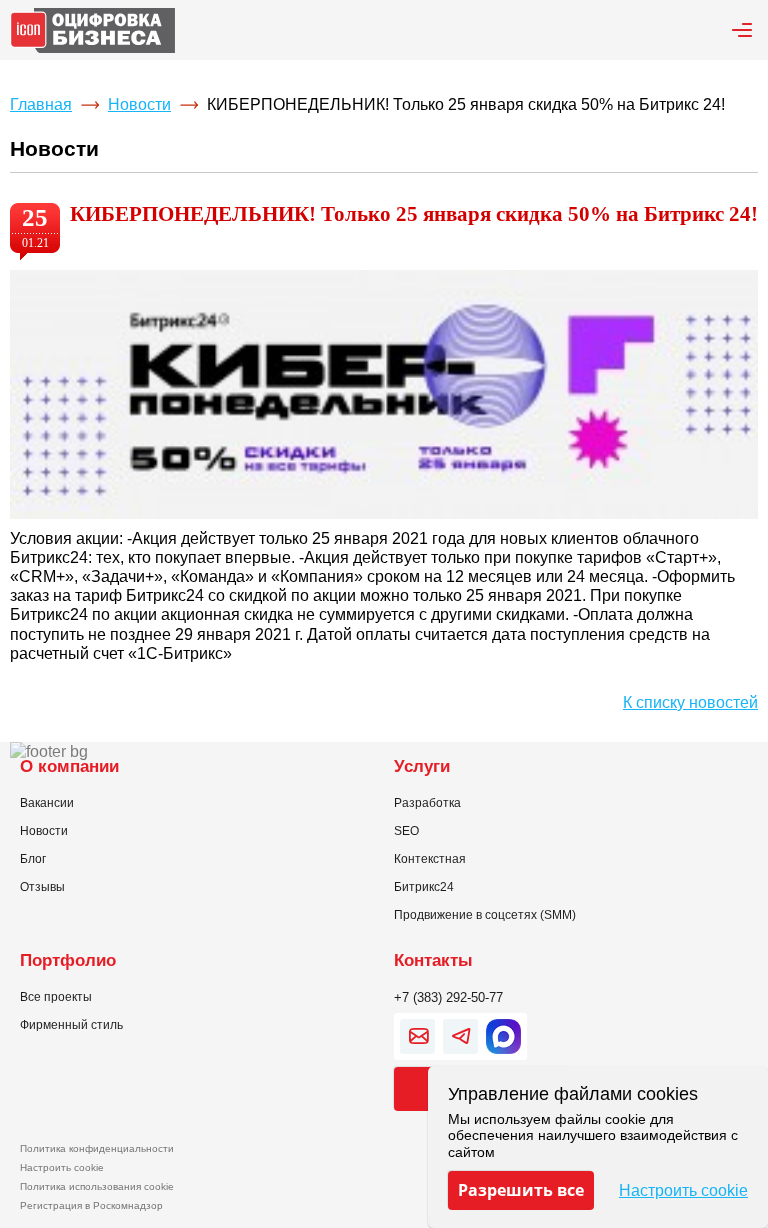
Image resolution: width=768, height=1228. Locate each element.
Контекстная (430, 859)
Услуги (422, 766)
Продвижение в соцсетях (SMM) (485, 915)
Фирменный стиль (71, 1025)
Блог (33, 859)
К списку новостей (690, 702)
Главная (41, 104)
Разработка (427, 803)
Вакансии (47, 803)
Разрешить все (521, 1190)
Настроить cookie (62, 1167)
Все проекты (56, 997)
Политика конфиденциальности (97, 1148)
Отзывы (42, 887)
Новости (139, 104)
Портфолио (68, 960)
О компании (69, 766)
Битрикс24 (424, 887)
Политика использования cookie (97, 1186)
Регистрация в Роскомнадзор (91, 1205)
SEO (406, 831)
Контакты (433, 960)
